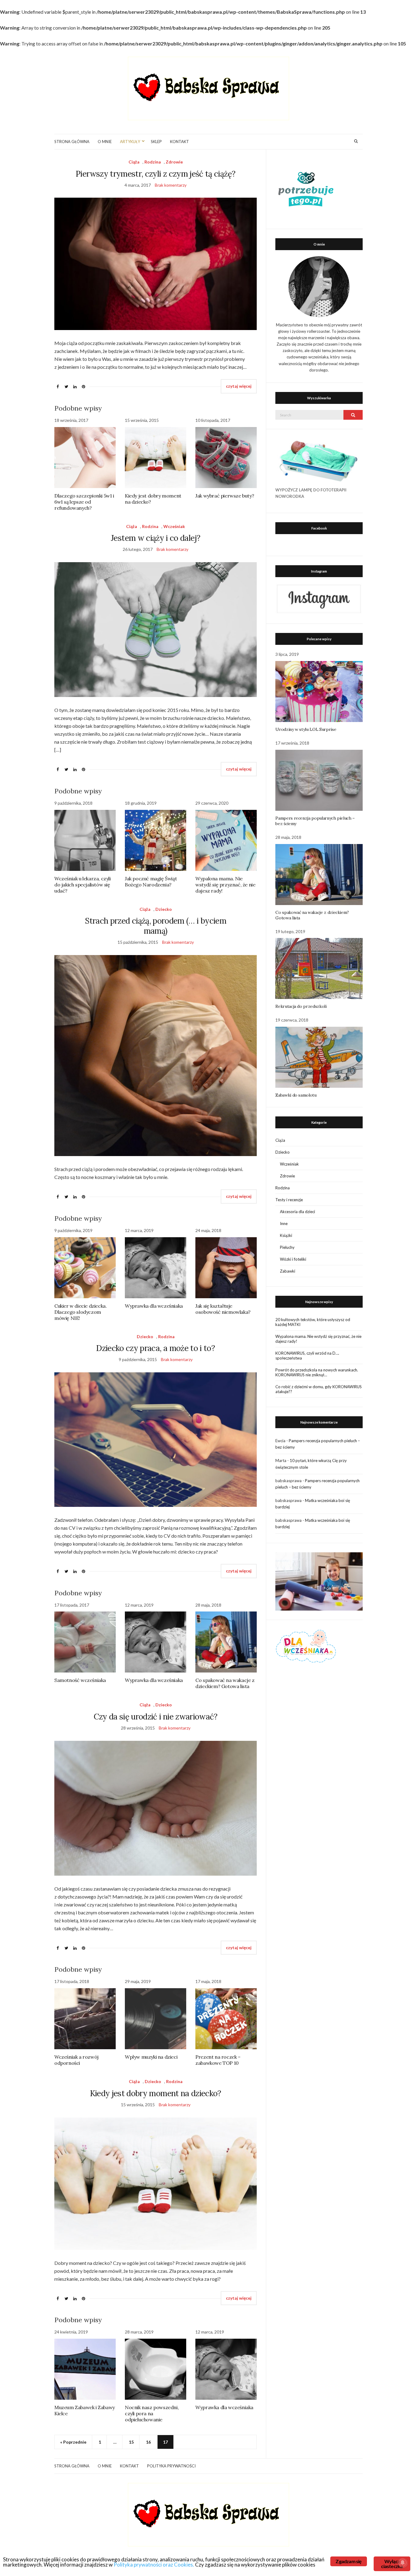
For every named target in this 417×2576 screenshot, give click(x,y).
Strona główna (72, 142)
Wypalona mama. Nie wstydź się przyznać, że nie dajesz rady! (225, 885)
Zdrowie (174, 162)
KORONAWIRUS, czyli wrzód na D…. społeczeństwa (307, 1356)
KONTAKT (179, 142)
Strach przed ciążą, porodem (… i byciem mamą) (156, 926)
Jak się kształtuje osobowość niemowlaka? (223, 1309)
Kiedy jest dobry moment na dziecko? (156, 2093)
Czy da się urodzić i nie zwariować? (156, 1717)
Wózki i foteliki (293, 1259)
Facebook (319, 528)
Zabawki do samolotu (296, 1095)
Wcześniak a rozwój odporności (76, 2060)
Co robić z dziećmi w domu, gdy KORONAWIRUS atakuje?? (319, 1389)
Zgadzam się (348, 2561)
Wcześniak (174, 526)
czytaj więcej (239, 386)
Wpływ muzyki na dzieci (151, 2057)
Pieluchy (287, 1247)
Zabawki (288, 1271)
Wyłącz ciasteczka (392, 2564)
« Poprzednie (73, 2442)
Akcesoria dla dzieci (297, 1212)
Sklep (156, 142)
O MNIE (105, 142)
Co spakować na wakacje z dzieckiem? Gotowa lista (225, 1683)
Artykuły (130, 142)
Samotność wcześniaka (80, 1680)
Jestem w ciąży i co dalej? (156, 538)
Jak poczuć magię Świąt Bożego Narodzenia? (151, 882)
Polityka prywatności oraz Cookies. (154, 2565)
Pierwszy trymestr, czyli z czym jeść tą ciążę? (156, 174)
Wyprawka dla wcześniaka (154, 1306)
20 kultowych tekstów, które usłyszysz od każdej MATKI (313, 1322)
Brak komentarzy (171, 185)
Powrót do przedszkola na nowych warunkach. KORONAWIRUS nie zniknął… (317, 1372)
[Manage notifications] (403, 2563)
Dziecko (164, 909)
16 (148, 2442)
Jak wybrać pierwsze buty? (225, 496)
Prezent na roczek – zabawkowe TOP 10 (218, 2060)
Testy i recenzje (289, 1200)
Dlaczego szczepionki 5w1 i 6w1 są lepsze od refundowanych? (84, 502)
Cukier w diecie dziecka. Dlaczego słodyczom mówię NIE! (80, 1312)
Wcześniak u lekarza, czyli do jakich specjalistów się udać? (83, 885)
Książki (286, 1235)
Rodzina (153, 162)
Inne (284, 1223)
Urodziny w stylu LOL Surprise (306, 729)
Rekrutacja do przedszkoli (301, 1006)
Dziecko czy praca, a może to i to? (156, 1348)
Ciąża (134, 162)
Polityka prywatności (171, 2466)
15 (131, 2442)
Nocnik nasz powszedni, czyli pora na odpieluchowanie (152, 2413)
